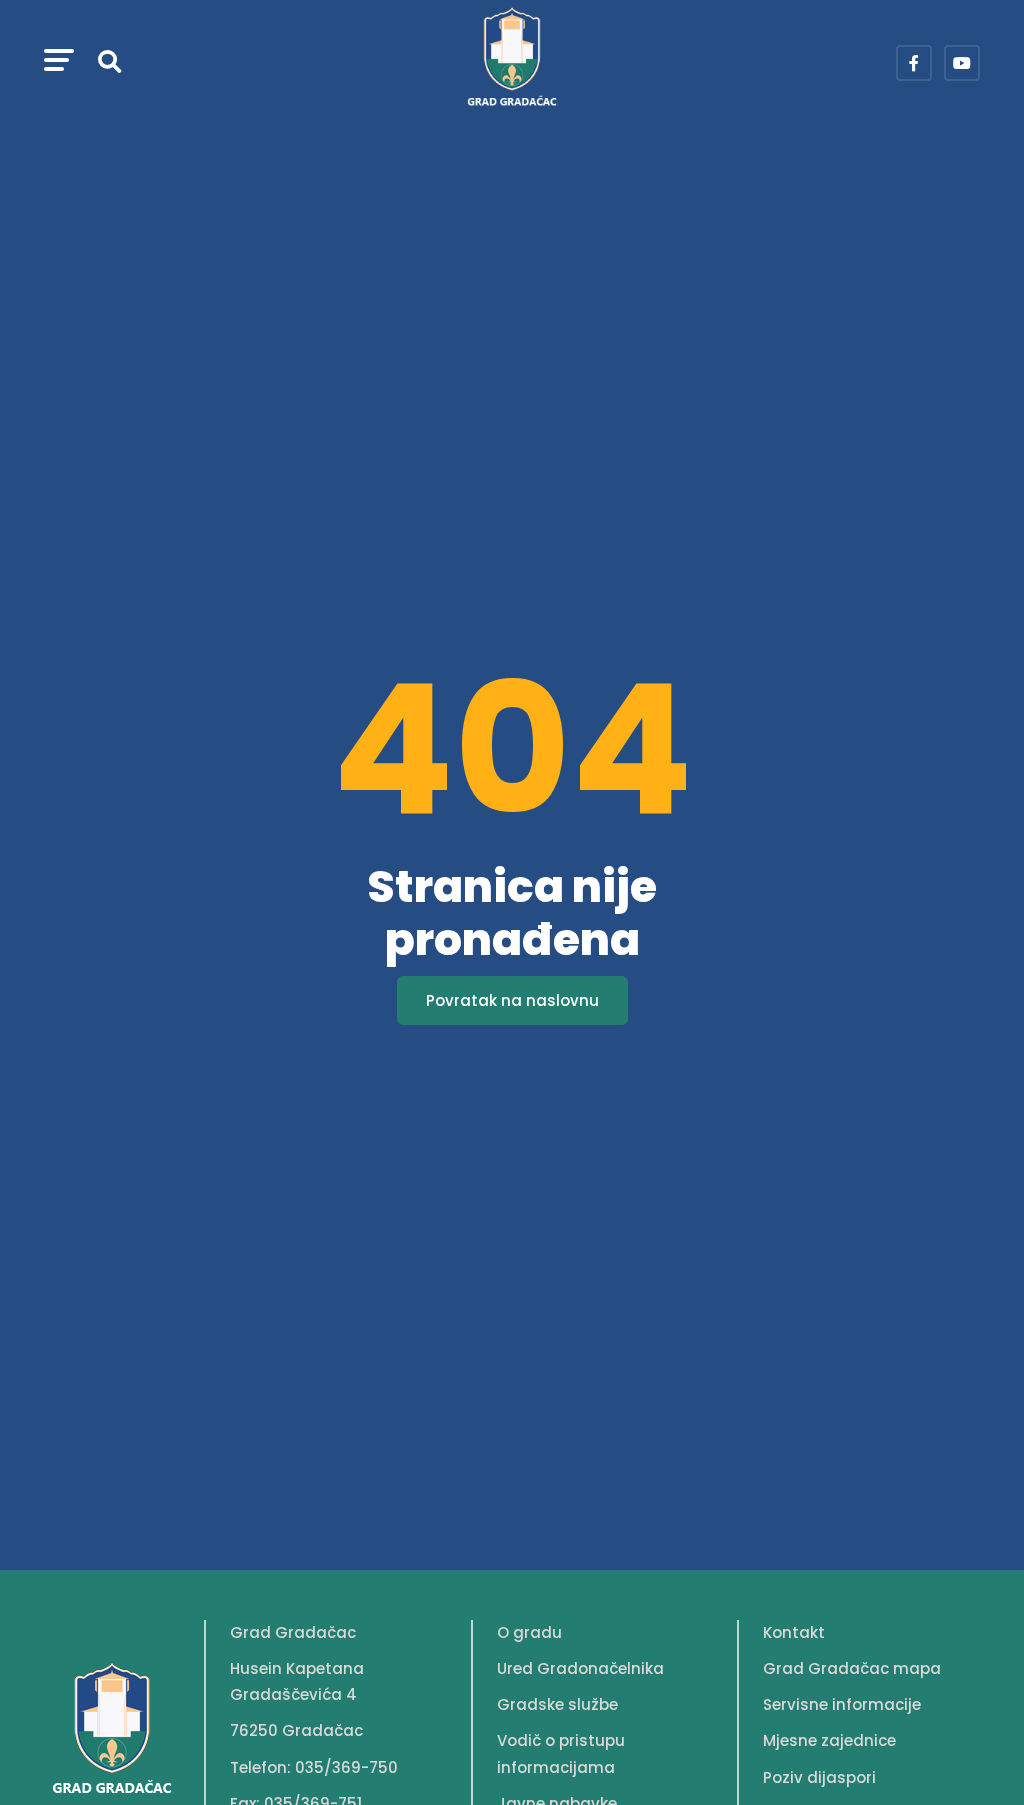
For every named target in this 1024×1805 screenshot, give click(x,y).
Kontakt (794, 1632)
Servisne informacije (842, 1704)
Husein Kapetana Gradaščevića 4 (297, 1681)
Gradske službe (557, 1704)
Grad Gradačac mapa (852, 1668)
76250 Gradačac (296, 1730)
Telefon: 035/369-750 (314, 1767)
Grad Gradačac (293, 1632)
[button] (59, 63)
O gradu (529, 1632)
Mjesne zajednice (829, 1740)
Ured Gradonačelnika (580, 1668)
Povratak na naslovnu (512, 1000)
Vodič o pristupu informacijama (561, 1753)
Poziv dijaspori (819, 1777)
